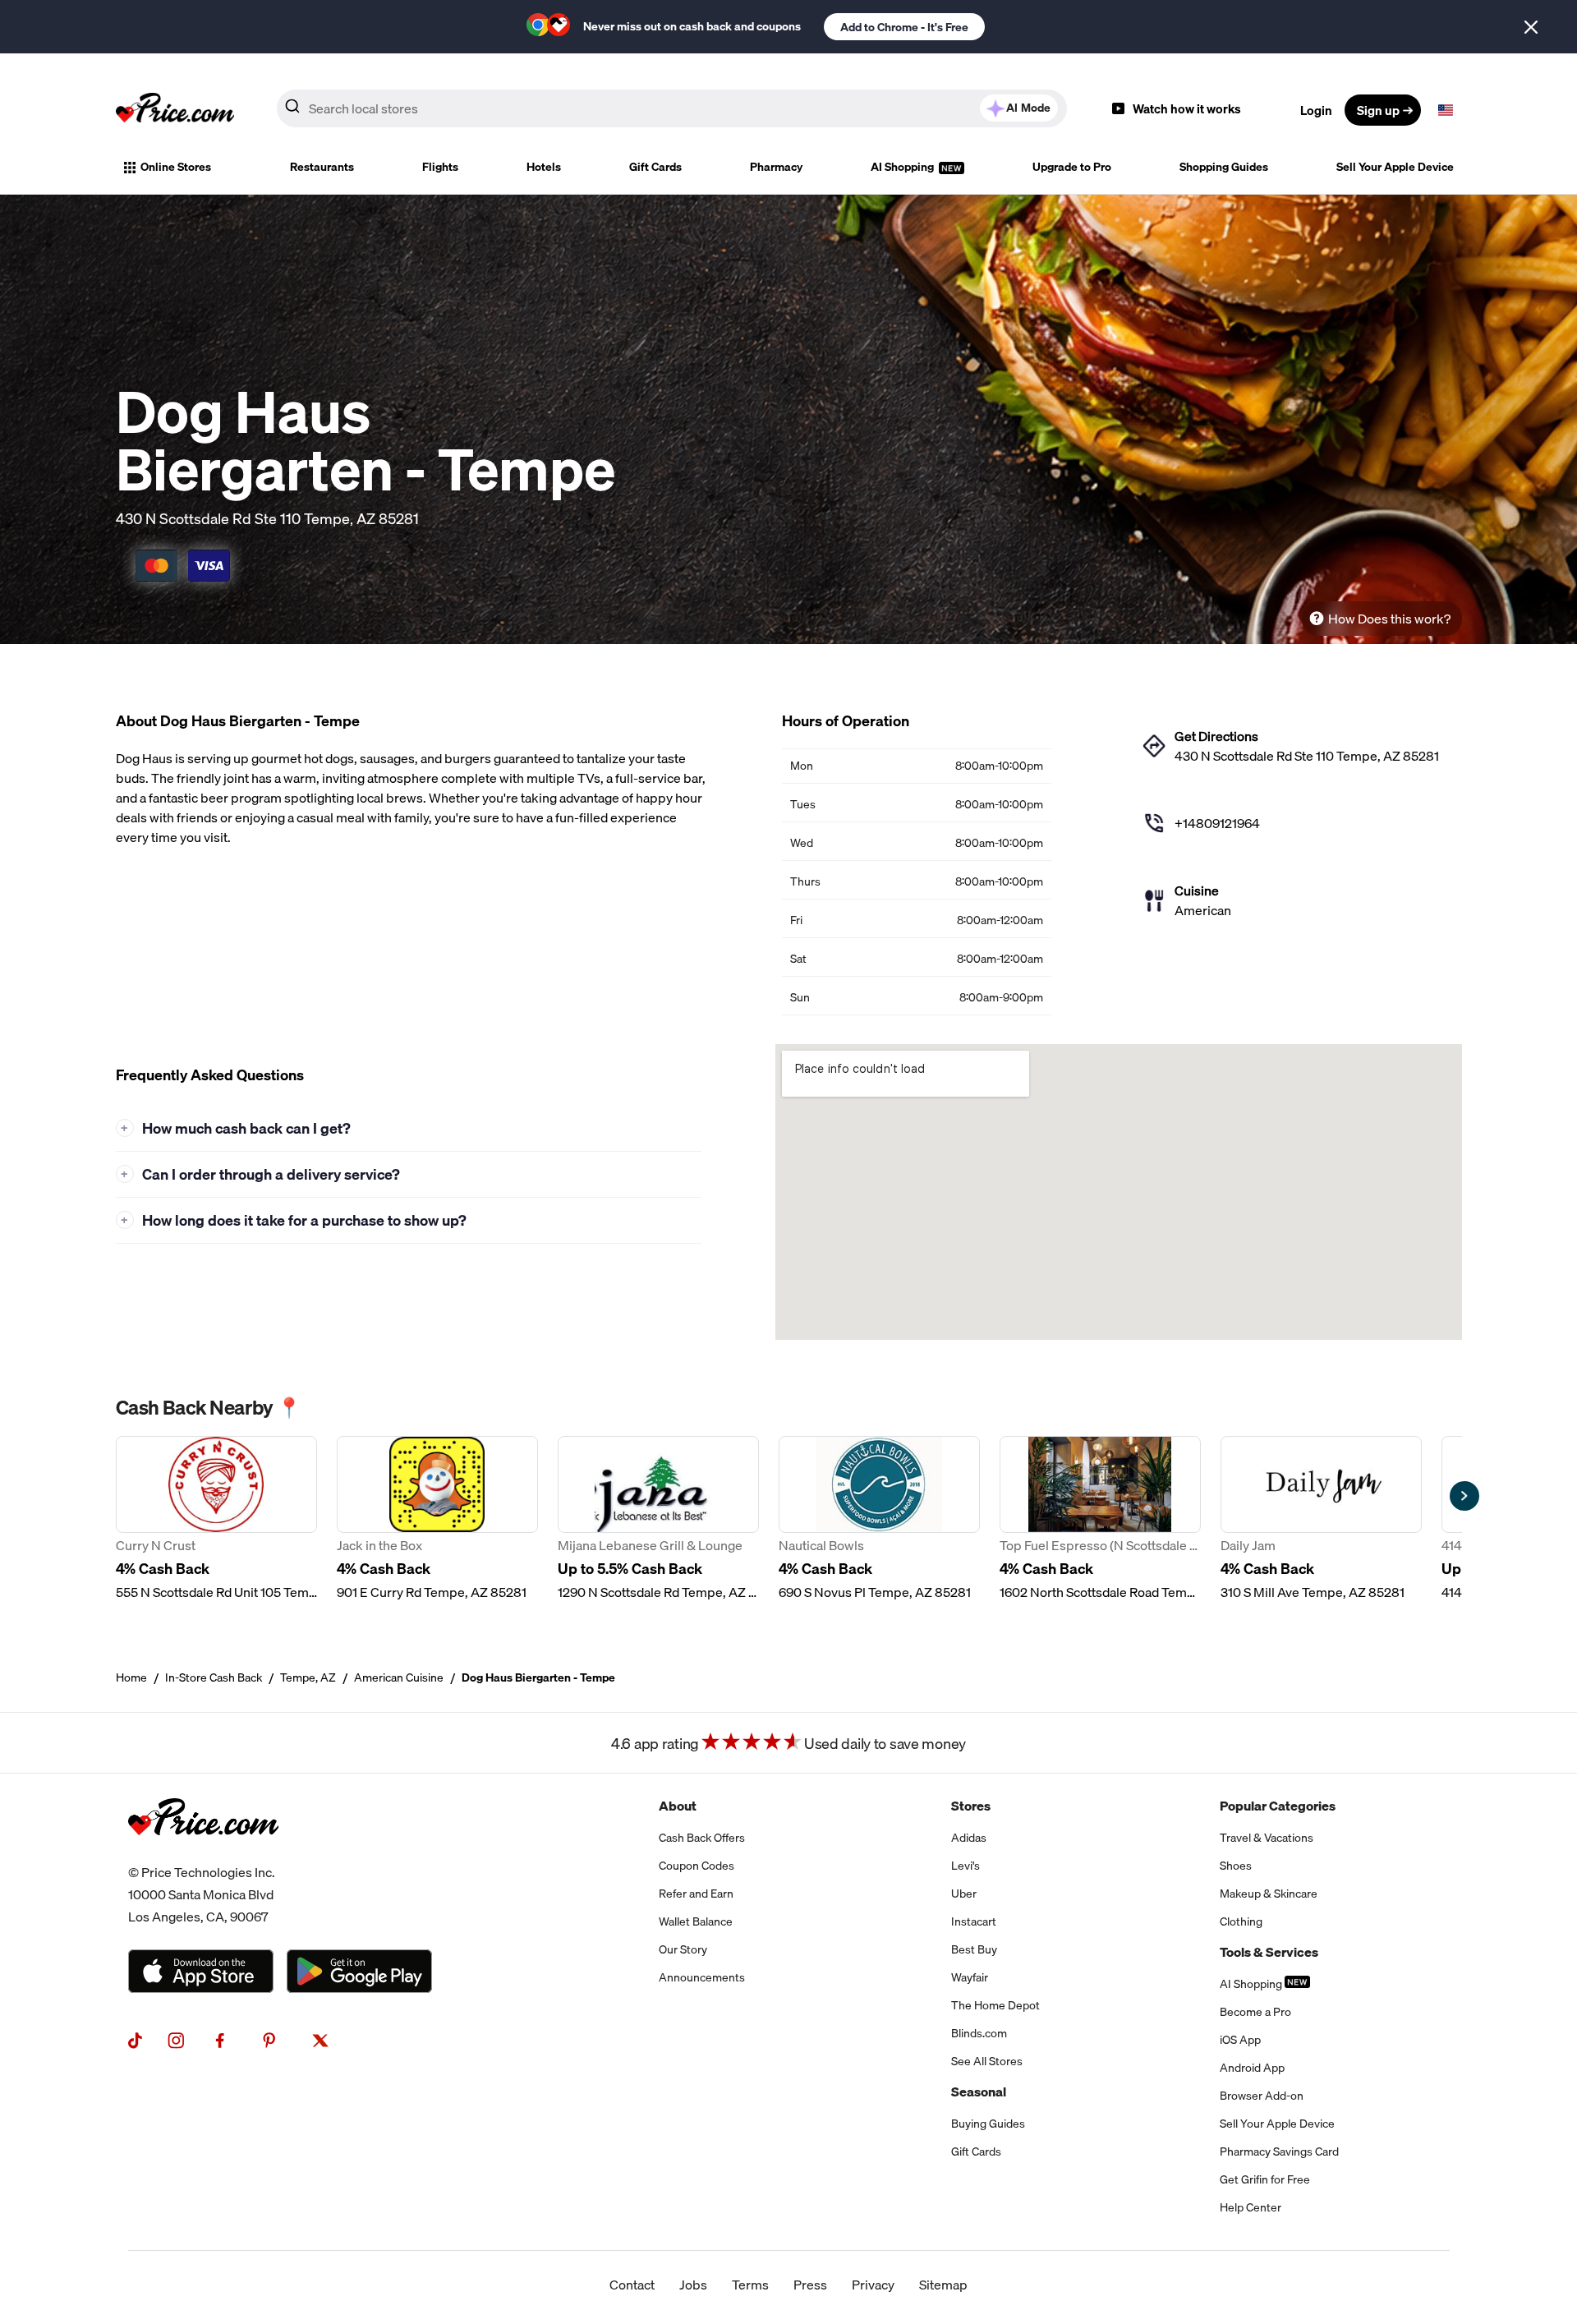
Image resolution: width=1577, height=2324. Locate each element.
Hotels (544, 167)
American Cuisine (399, 1677)
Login (1316, 110)
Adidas (969, 1838)
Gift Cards (655, 167)
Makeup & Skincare (1269, 1894)
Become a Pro (1255, 2012)
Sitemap (943, 2285)
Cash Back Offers (702, 1838)
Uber (964, 1894)
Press (810, 2285)
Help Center (1251, 2207)
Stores (971, 1806)
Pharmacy (776, 167)
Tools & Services (1269, 1952)
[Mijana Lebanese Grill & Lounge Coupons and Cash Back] (658, 1519)
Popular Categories (1278, 1806)
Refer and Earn (696, 1894)
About (678, 1806)
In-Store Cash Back (214, 1677)
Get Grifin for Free (1265, 2179)
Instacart (974, 1921)
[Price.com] (203, 1852)
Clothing (1241, 1921)
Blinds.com (979, 2033)
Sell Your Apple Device (1395, 167)
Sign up (1378, 110)
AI (1028, 108)
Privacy (873, 2285)
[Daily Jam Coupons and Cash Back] (1321, 1519)
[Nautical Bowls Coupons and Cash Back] (879, 1519)
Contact (632, 2285)
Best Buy (974, 1949)
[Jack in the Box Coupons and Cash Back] (437, 1519)
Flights (440, 167)
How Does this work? (1389, 619)
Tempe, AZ (308, 1677)
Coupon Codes (697, 1866)
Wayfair (970, 1977)
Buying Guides (988, 2124)
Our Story (683, 1949)
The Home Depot (995, 2005)
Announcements (702, 1977)
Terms (750, 2285)
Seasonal (979, 2092)
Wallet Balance (696, 1921)
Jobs (693, 2285)
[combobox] (672, 108)
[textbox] (1446, 110)
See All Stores (987, 2061)
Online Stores (176, 167)
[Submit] (292, 109)
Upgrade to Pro (1072, 167)
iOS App (1240, 2040)
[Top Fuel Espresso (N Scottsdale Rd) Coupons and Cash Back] (1100, 1519)
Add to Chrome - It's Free (904, 27)
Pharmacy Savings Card (1279, 2151)
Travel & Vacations (1267, 1838)
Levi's (966, 1866)
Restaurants (322, 167)
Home (131, 1677)
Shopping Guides (1224, 167)
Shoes (1236, 1866)
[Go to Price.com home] (175, 110)
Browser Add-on (1262, 2096)
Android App (1252, 2068)
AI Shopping (903, 167)
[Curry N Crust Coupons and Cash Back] (216, 1519)
